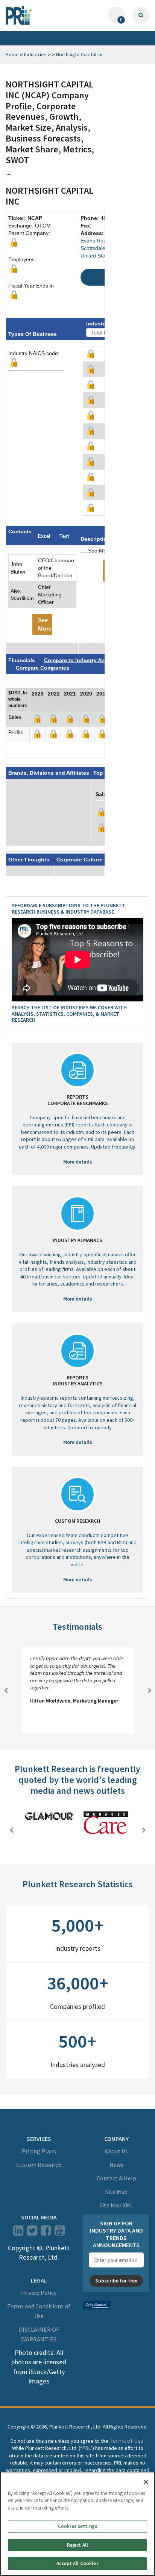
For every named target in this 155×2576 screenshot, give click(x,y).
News (116, 2165)
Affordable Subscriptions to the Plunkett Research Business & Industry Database (68, 909)
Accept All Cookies (77, 2563)
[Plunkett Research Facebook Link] (46, 2233)
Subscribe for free (116, 2281)
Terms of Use (126, 2441)
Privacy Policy (39, 2293)
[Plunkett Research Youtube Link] (60, 2233)
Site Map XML (116, 2205)
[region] (77, 2524)
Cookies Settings (77, 2526)
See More (45, 624)
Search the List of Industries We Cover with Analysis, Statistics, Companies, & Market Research (69, 1014)
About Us (116, 2151)
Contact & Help (116, 2178)
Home (12, 54)
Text (64, 536)
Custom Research (39, 2165)
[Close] (146, 2482)
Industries (35, 54)
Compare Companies (43, 668)
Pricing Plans (39, 2151)
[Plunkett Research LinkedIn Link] (18, 2233)
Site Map (116, 2192)
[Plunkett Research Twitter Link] (33, 2233)
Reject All (77, 2545)
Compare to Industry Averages (83, 660)
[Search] (141, 15)
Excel (44, 536)
